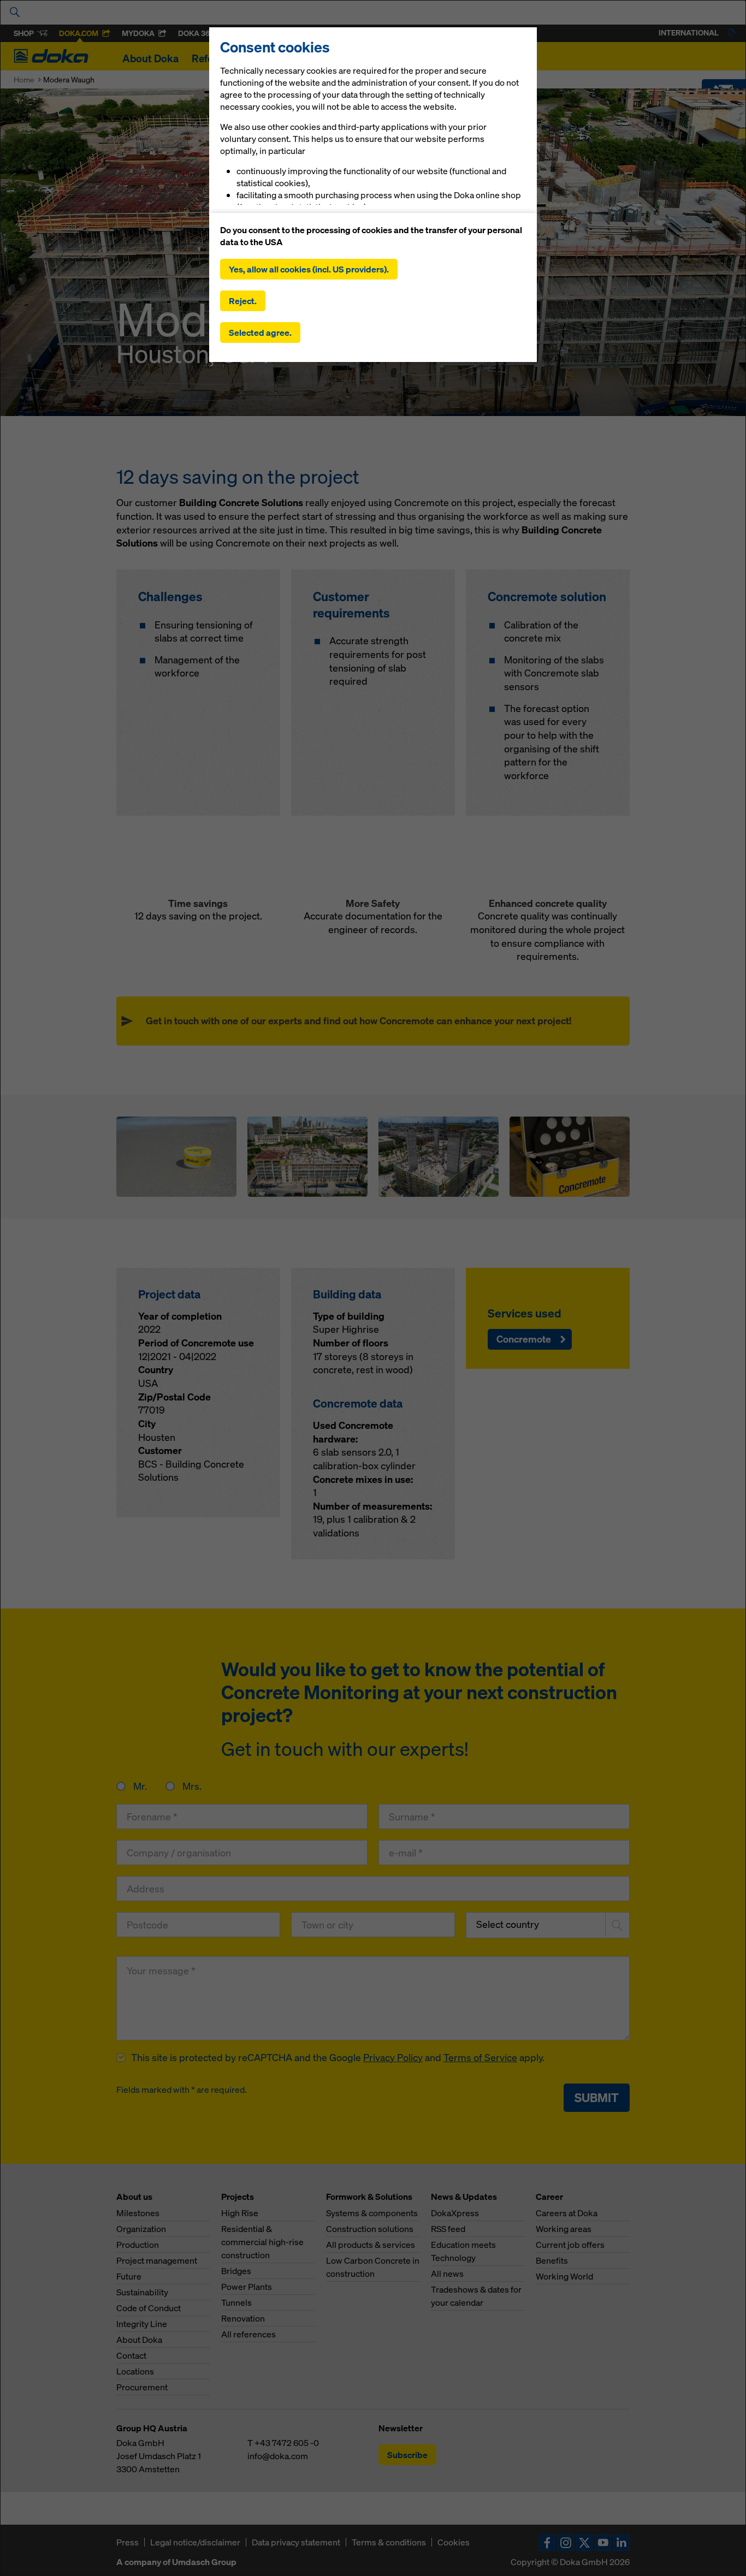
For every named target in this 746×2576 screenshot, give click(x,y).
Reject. (243, 301)
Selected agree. (260, 333)
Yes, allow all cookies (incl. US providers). (309, 269)
